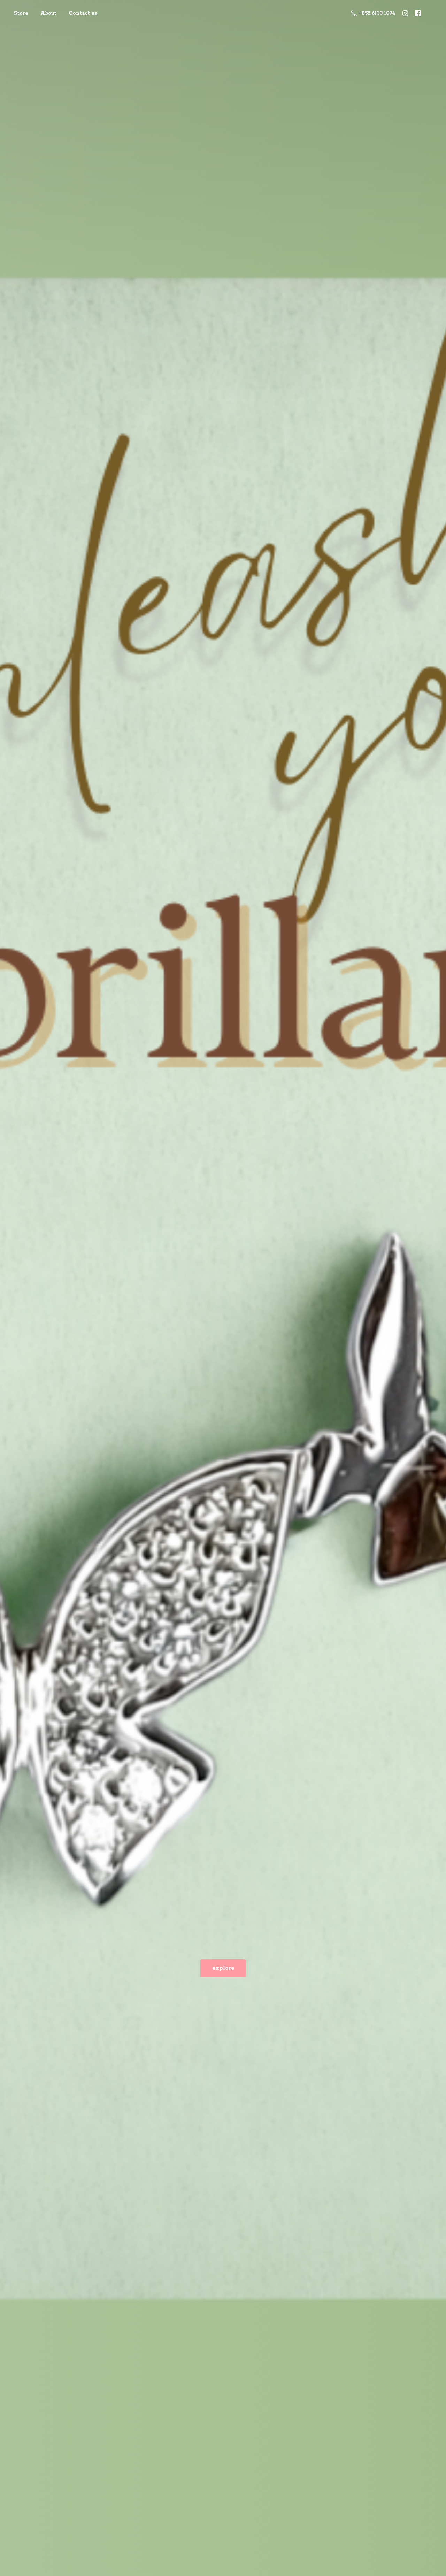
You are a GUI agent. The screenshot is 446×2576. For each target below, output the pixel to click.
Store (21, 13)
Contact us (83, 13)
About (48, 13)
